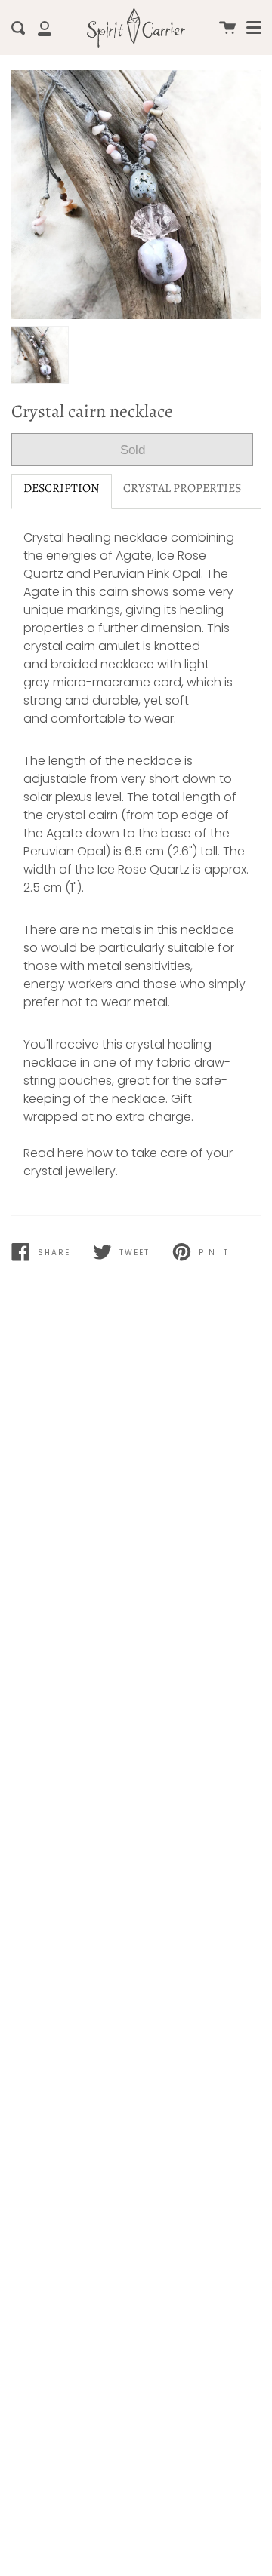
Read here (54, 1153)
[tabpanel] (136, 195)
